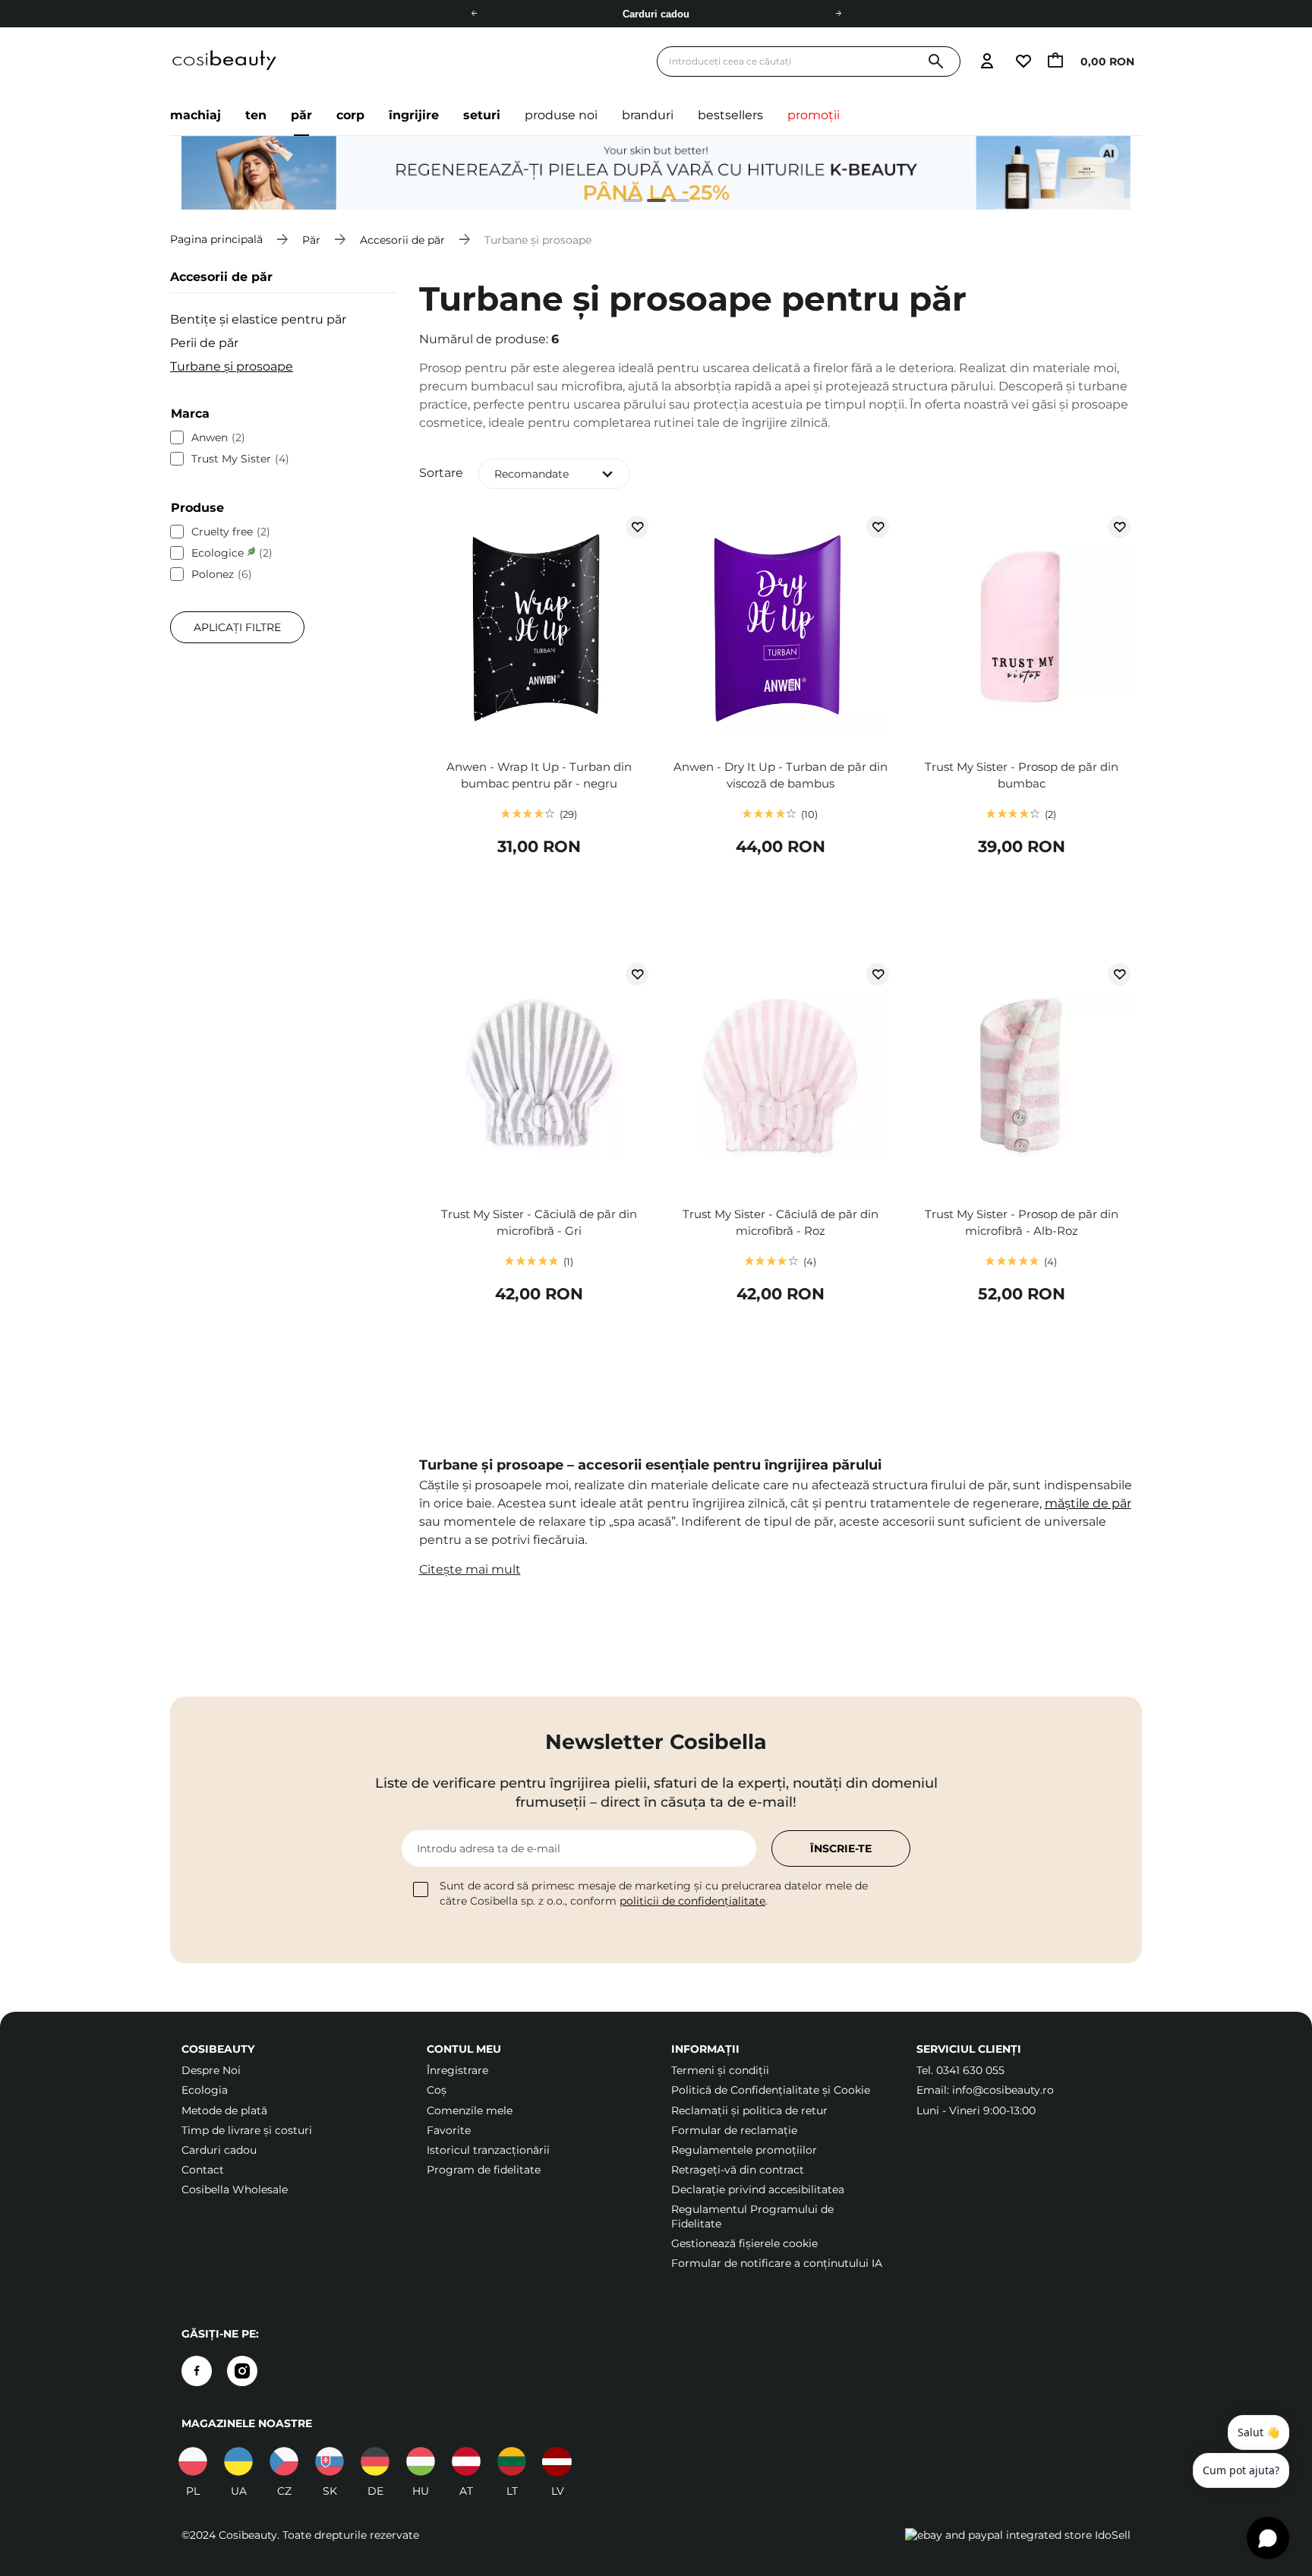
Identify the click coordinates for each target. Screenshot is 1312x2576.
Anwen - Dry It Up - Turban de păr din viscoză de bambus (781, 775)
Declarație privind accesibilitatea (758, 2189)
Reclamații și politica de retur (749, 2110)
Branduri (648, 115)
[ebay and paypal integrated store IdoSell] (1018, 2535)
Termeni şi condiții (720, 2070)
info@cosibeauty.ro (1003, 2090)
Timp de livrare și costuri (247, 2130)
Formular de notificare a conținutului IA (777, 2263)
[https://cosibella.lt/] (512, 2461)
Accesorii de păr (402, 239)
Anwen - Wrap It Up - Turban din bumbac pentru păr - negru (539, 775)
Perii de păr (204, 343)
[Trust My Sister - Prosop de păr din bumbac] (1021, 630)
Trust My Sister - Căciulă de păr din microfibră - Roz (781, 1222)
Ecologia (205, 2090)
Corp (350, 115)
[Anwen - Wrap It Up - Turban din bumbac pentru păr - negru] (539, 630)
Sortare (441, 473)
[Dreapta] (838, 14)
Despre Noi (211, 2070)
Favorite (449, 2130)
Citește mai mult (470, 1569)
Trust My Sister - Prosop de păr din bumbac (1022, 775)
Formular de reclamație (734, 2130)
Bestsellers (730, 115)
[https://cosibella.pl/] (193, 2461)
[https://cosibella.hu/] (421, 2461)
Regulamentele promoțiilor (744, 2150)
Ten (256, 115)
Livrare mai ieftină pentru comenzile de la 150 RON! (656, 14)
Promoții (814, 115)
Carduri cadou (219, 2150)
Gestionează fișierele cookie (744, 2243)
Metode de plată (224, 2110)
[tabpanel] (656, 173)
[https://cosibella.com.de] (375, 2461)
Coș (437, 2090)
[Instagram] (242, 2371)
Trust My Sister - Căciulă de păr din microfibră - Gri (539, 1222)
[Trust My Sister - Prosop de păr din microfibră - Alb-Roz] (1021, 1077)
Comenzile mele (470, 2110)
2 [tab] (650, 202)
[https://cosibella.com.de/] (466, 2461)
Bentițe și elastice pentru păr (258, 319)
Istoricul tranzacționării (488, 2150)
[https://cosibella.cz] (284, 2461)
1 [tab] (627, 202)
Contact (203, 2170)
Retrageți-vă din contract (738, 2170)
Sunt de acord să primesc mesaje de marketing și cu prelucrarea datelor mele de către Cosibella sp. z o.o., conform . (654, 1893)
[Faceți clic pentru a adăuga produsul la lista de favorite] (637, 527)
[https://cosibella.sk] (330, 2461)
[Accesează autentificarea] (987, 62)
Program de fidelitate (484, 2170)
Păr (301, 115)
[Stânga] (474, 14)
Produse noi (561, 115)
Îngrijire (414, 115)
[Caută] (936, 62)
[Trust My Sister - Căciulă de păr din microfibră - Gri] (539, 1077)
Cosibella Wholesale (235, 2189)
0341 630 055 (970, 2070)
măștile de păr (1088, 1503)
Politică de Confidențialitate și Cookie (771, 2090)
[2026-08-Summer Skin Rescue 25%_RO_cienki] (656, 173)
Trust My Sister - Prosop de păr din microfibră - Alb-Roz (1022, 1222)
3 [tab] (674, 202)
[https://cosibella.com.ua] (238, 2461)
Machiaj (196, 115)
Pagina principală (216, 239)
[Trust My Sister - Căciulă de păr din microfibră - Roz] (780, 1077)
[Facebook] (197, 2371)
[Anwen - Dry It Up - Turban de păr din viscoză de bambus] (780, 630)
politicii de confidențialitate (692, 1901)
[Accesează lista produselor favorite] (1023, 62)
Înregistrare (457, 2070)
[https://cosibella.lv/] (557, 2461)
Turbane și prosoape (232, 366)
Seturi (482, 115)
